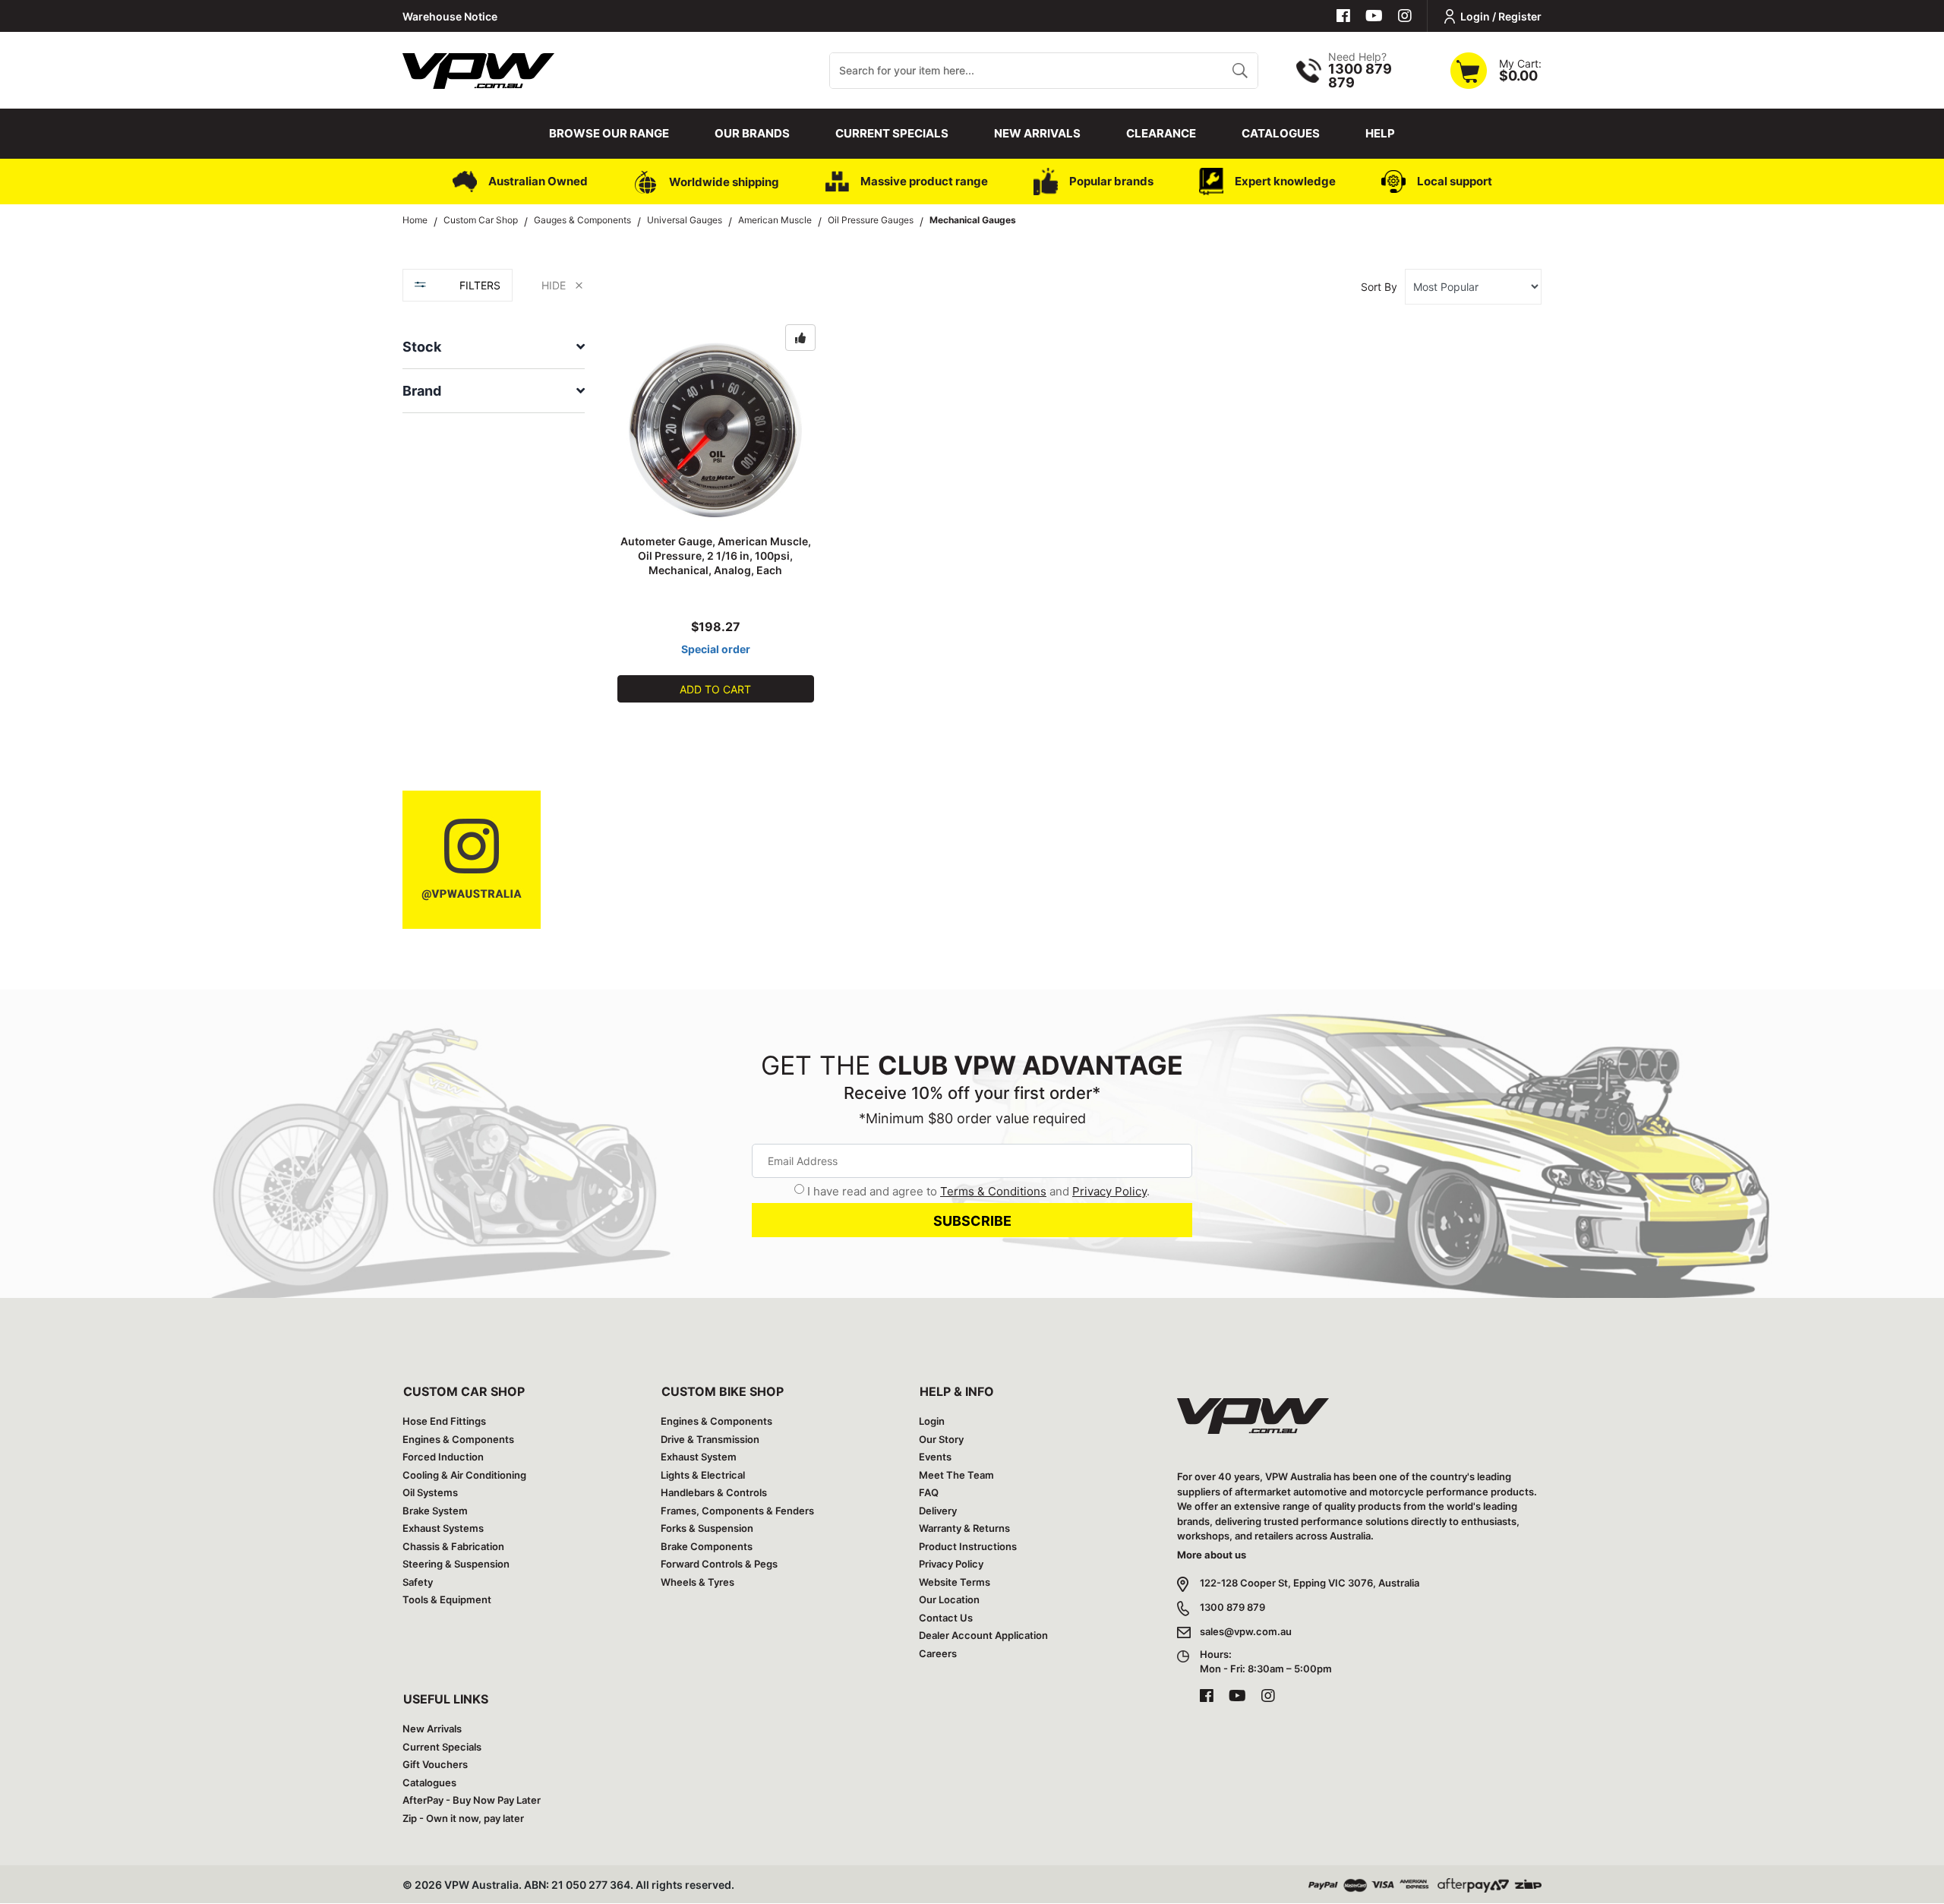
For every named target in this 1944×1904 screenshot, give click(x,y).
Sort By (1379, 287)
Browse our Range (609, 133)
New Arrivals (1037, 133)
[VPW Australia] (478, 69)
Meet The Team (956, 1475)
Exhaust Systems (443, 1528)
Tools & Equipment (447, 1599)
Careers (938, 1653)
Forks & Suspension (707, 1528)
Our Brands (752, 133)
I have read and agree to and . (978, 1191)
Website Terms (955, 1582)
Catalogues (1281, 133)
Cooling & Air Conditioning (464, 1475)
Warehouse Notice (450, 16)
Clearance (1161, 133)
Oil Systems (430, 1492)
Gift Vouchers (435, 1764)
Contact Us (946, 1618)
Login (932, 1421)
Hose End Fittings (444, 1421)
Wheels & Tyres (697, 1582)
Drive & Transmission (710, 1439)
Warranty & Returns (964, 1528)
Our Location (949, 1599)
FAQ (929, 1492)
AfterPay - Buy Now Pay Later (472, 1800)
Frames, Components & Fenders (737, 1511)
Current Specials (892, 133)
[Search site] (1240, 71)
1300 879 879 (1232, 1607)
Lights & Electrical (703, 1475)
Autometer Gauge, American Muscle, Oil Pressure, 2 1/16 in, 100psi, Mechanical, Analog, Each (716, 556)
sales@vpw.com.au (1246, 1631)
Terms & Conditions (993, 1191)
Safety (418, 1582)
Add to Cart (715, 689)
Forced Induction (443, 1457)
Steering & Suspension (456, 1564)
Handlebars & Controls (714, 1492)
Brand (422, 391)
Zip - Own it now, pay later (463, 1818)
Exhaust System (699, 1457)
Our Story (941, 1439)
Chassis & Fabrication (453, 1546)
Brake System (435, 1511)
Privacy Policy (1109, 1191)
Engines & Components (458, 1439)
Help (1380, 133)
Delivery (938, 1511)
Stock (422, 347)
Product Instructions (968, 1546)
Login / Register (1501, 16)
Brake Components (707, 1546)
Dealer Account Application (983, 1635)
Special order (716, 649)
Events (935, 1457)
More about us (1212, 1555)
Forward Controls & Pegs (719, 1564)
